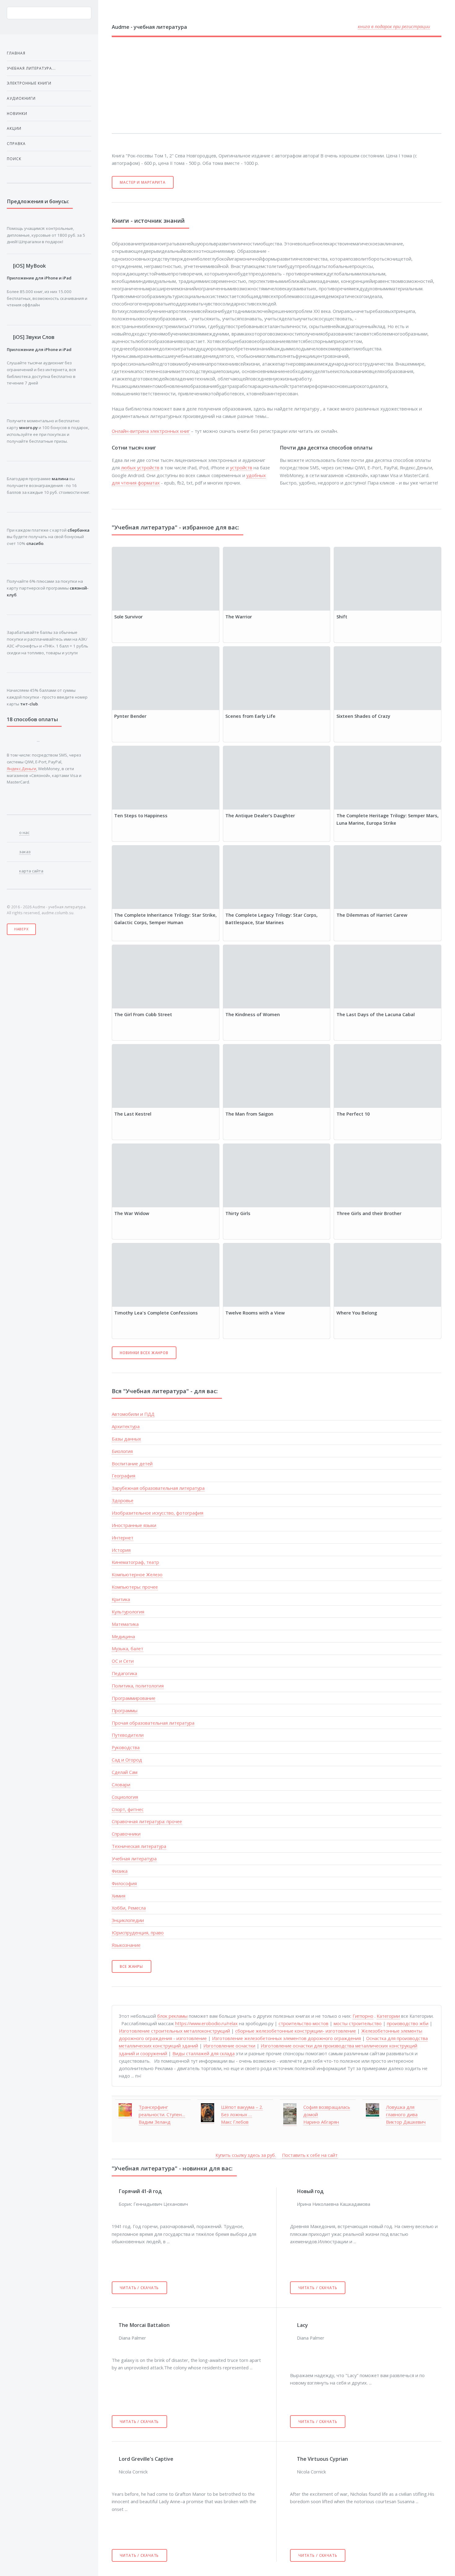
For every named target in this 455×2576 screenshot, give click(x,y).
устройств (241, 467)
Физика (120, 1871)
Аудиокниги (21, 98)
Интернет (123, 1538)
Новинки (17, 113)
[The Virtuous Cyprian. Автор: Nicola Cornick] (293, 2459)
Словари (121, 1784)
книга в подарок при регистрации (394, 26)
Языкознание (126, 1945)
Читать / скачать (139, 2288)
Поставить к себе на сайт (310, 2155)
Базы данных (126, 1439)
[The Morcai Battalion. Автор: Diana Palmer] (115, 2325)
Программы (125, 1710)
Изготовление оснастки (229, 2046)
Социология (125, 1797)
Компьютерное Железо (137, 1574)
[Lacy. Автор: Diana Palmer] (293, 2325)
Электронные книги (29, 83)
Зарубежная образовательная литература (158, 1488)
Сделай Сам (125, 1772)
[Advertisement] (261, 85)
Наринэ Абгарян (321, 2122)
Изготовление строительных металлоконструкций (174, 2031)
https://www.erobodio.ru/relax (206, 2023)
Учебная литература (134, 1858)
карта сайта (31, 871)
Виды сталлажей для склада (204, 2053)
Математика (125, 1624)
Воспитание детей (132, 1464)
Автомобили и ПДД (133, 1414)
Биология (122, 1451)
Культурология (128, 1612)
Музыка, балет (128, 1648)
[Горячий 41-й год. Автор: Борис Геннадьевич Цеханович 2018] (115, 2191)
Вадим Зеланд (155, 2122)
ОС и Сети (123, 1661)
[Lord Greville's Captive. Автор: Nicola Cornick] (115, 2459)
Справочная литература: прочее (147, 1821)
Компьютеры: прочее (135, 1587)
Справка (16, 143)
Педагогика (124, 1673)
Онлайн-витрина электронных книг (151, 431)
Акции (14, 128)
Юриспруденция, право (138, 1933)
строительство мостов (303, 2023)
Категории (388, 2016)
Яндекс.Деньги (22, 769)
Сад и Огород (127, 1760)
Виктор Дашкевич (406, 2122)
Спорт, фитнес (128, 1809)
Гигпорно (363, 2016)
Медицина (123, 1636)
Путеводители (128, 1735)
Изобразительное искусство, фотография (158, 1513)
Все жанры (131, 1966)
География (123, 1476)
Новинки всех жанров (144, 1353)
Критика (121, 1599)
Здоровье (123, 1500)
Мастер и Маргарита (143, 182)
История (121, 1550)
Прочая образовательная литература (153, 1723)
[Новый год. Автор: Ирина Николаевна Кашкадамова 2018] (293, 2191)
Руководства (126, 1747)
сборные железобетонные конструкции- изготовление (296, 2031)
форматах (149, 483)
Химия (119, 1896)
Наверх (22, 929)
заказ (25, 852)
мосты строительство (358, 2023)
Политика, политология (138, 1686)
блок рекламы (172, 2016)
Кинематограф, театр (135, 1562)
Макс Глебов (235, 2122)
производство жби (408, 2023)
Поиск (14, 159)
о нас (24, 832)
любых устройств (140, 467)
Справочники (126, 1834)
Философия (124, 1883)
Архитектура (126, 1426)
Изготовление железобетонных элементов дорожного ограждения (286, 2038)
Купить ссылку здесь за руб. (246, 2155)
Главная (16, 53)
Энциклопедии (128, 1920)
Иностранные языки (134, 1525)
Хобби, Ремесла (129, 1908)
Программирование (134, 1698)
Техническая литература (139, 1846)
